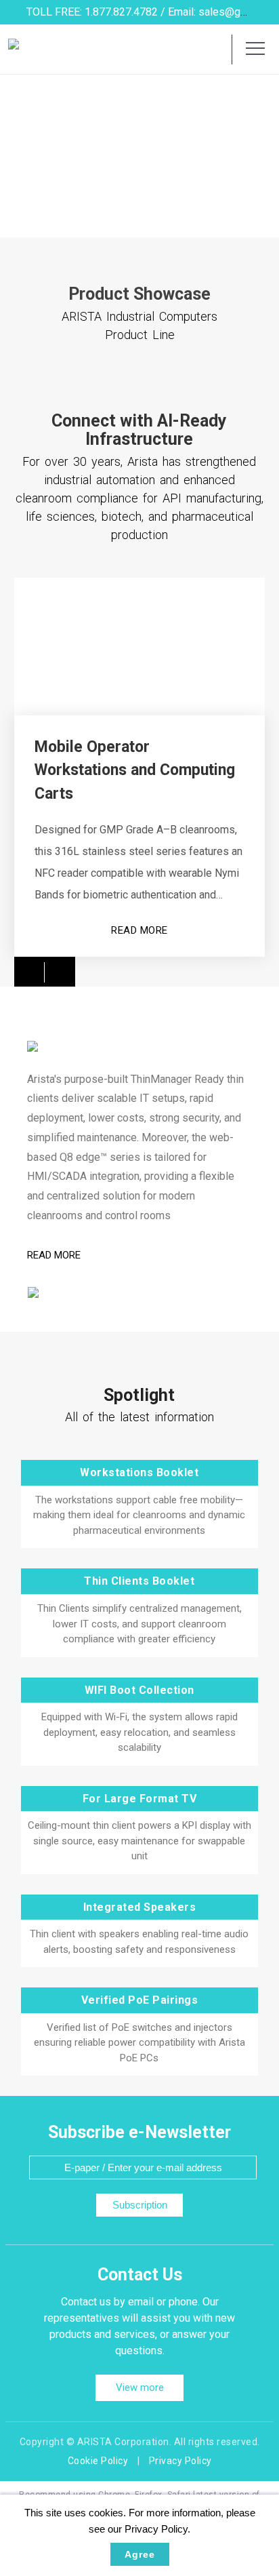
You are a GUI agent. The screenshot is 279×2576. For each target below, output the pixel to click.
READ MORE (139, 930)
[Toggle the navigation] (255, 49)
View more (140, 2387)
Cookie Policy (98, 2461)
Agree (140, 2554)
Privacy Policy (180, 2461)
